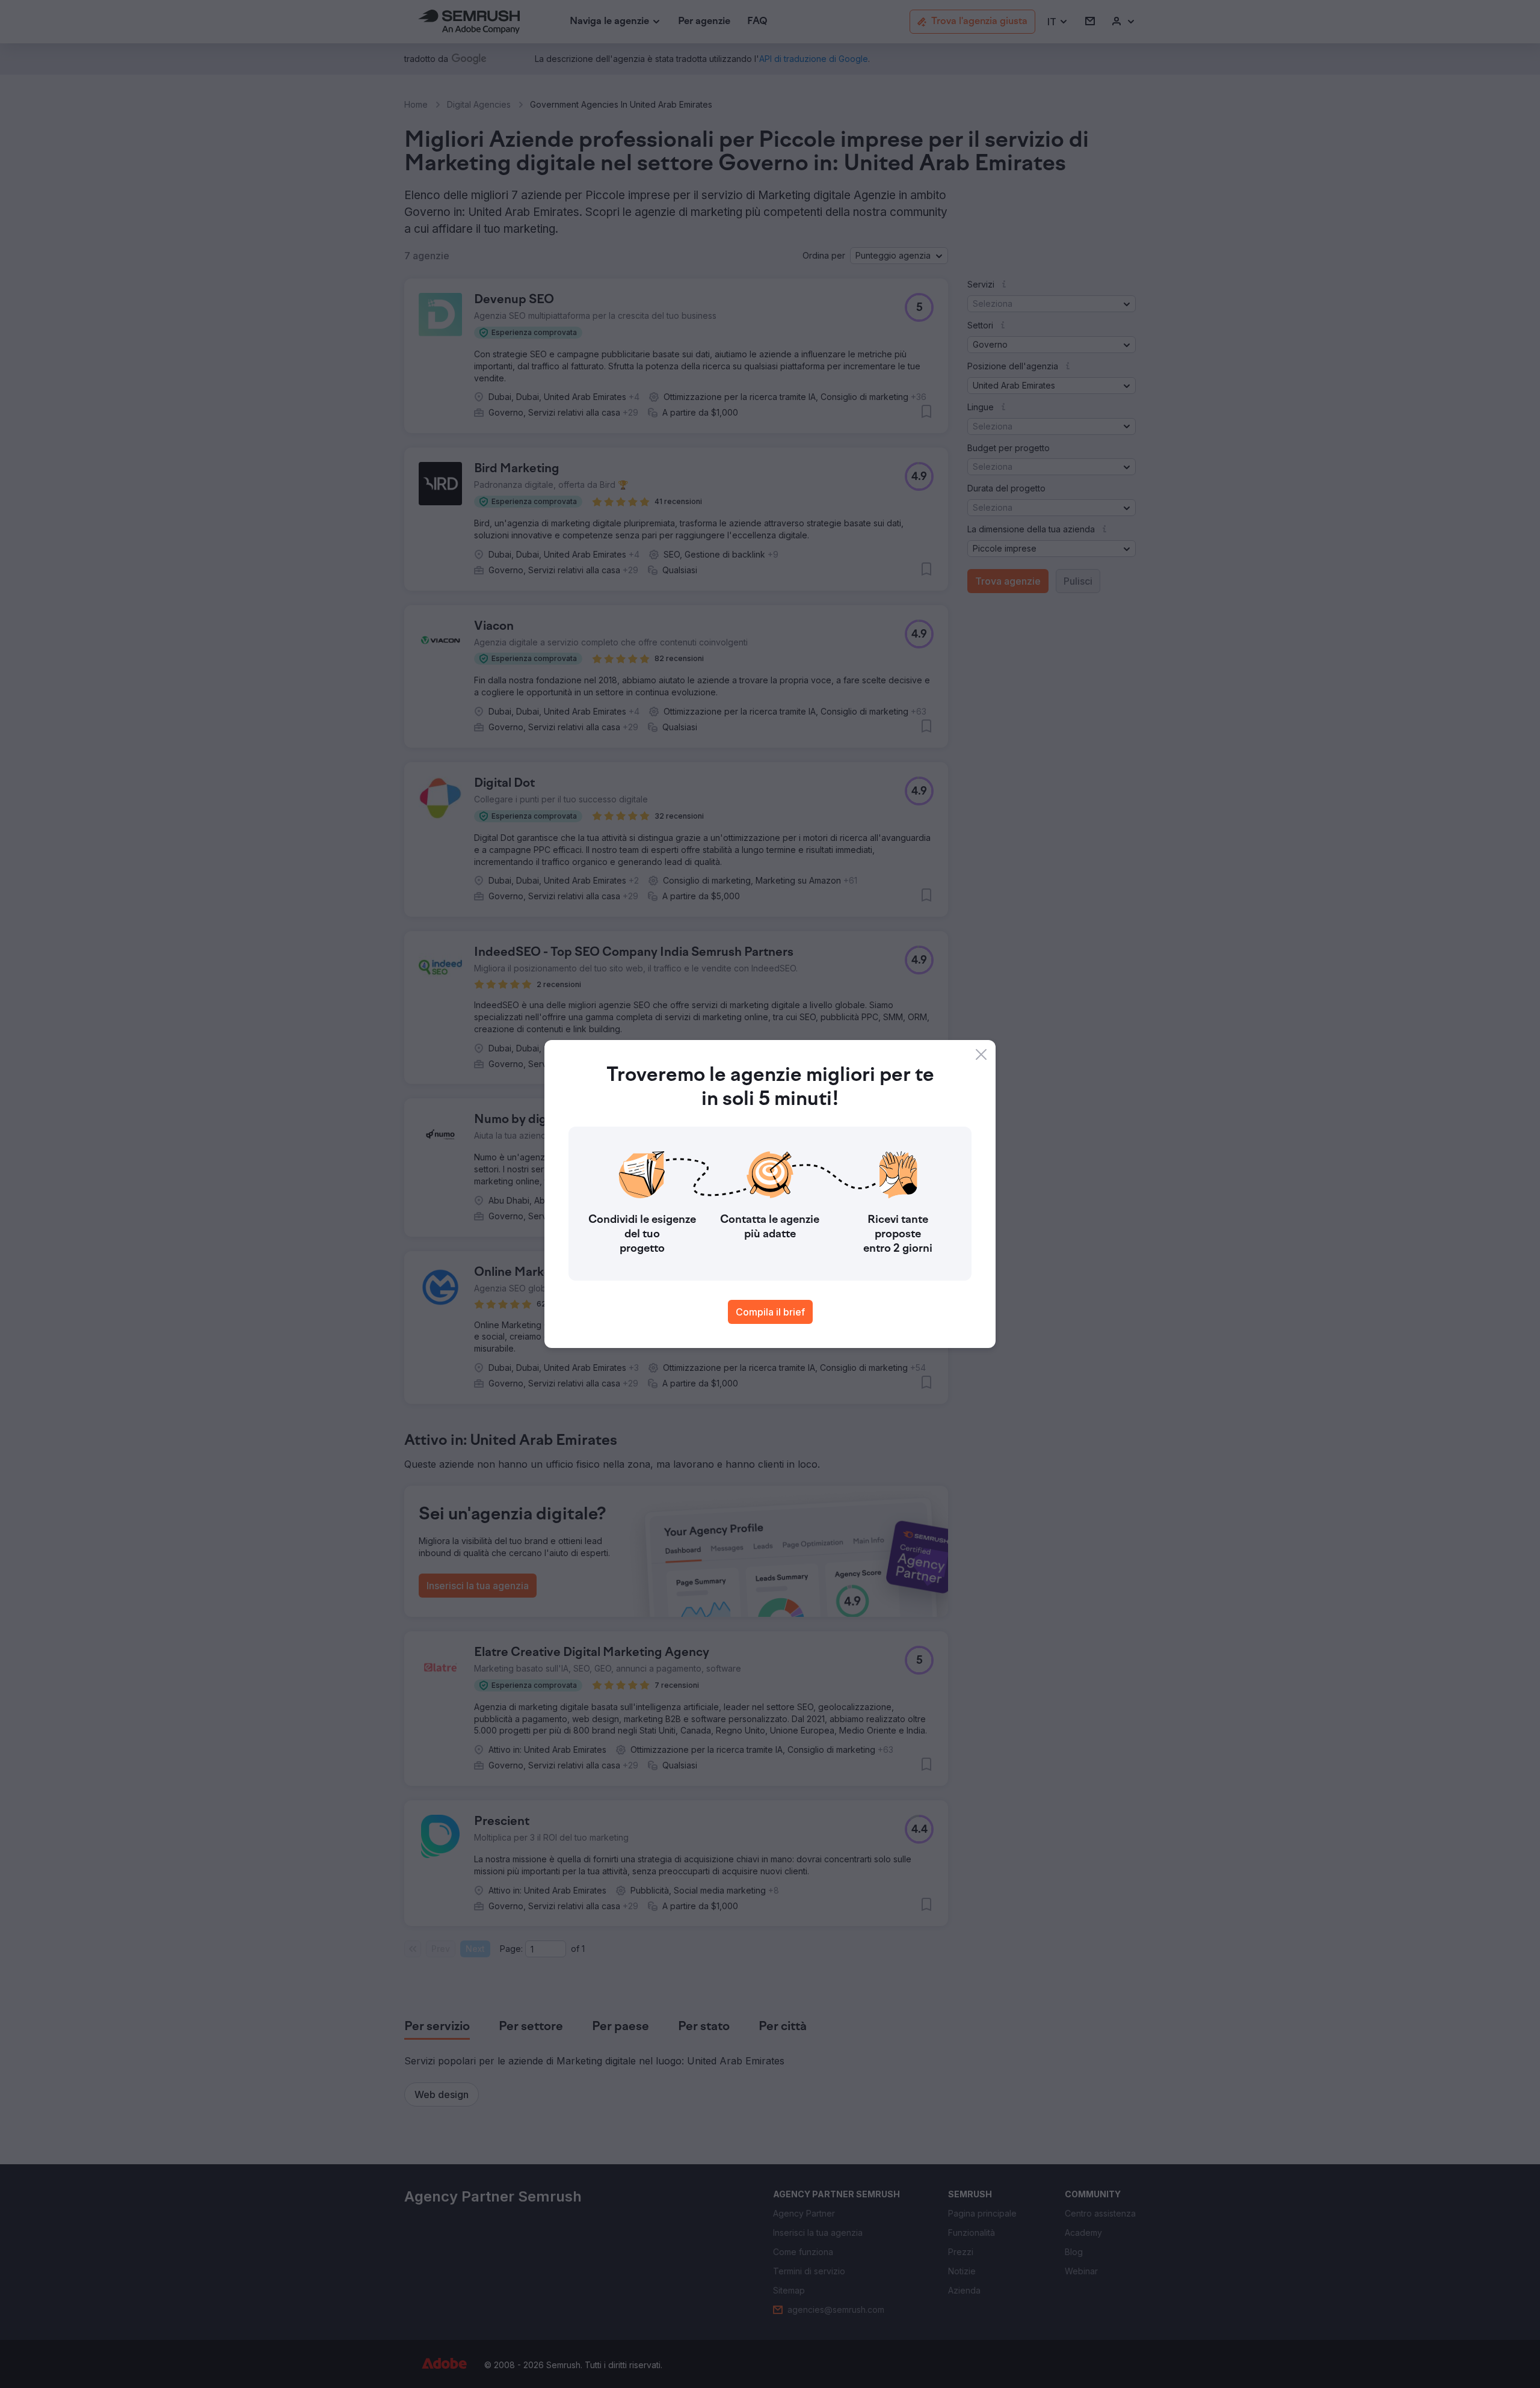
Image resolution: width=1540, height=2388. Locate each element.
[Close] (981, 1054)
